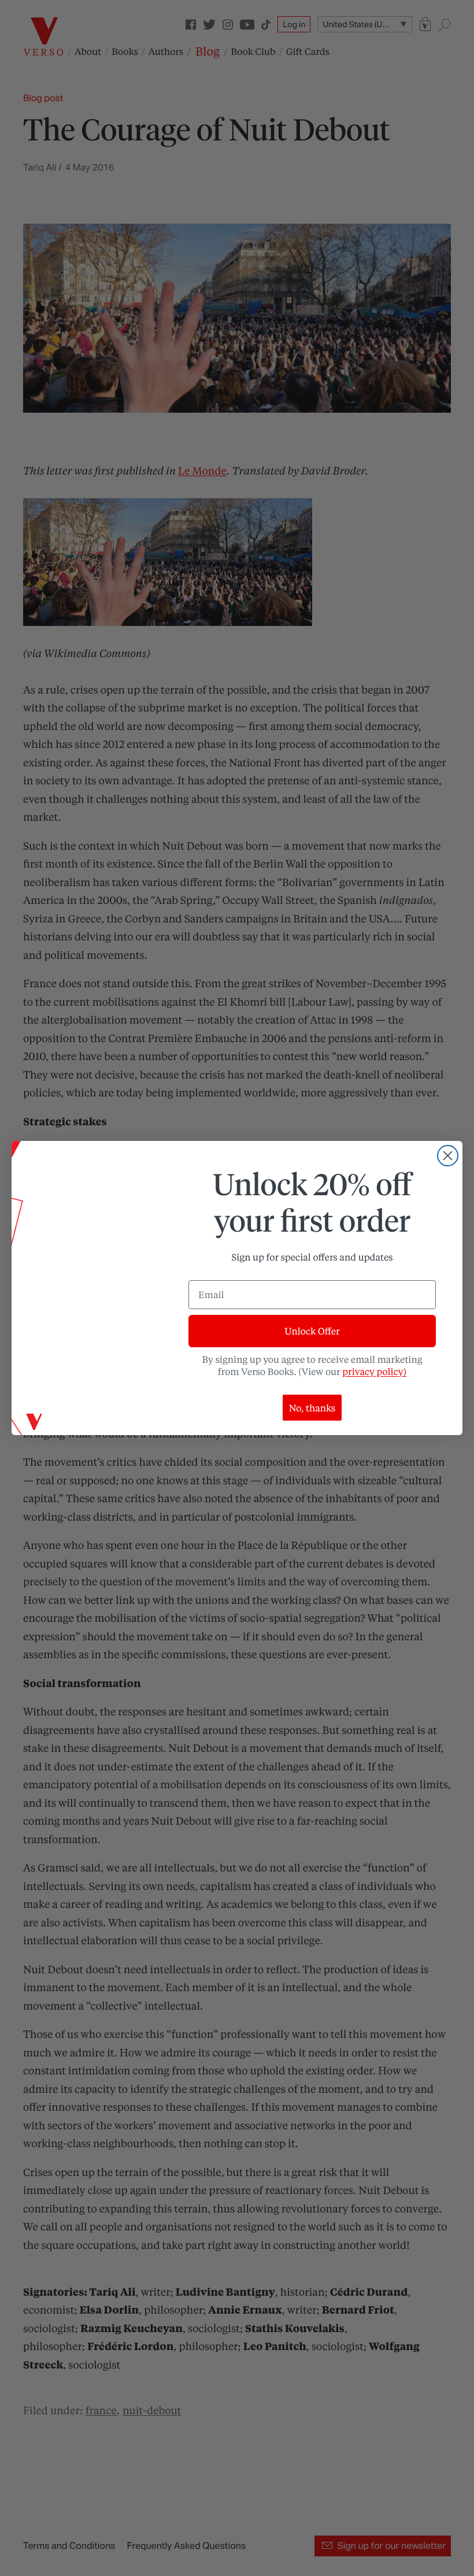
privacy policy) (374, 1371)
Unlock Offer (312, 1331)
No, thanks (312, 1408)
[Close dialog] (448, 1156)
